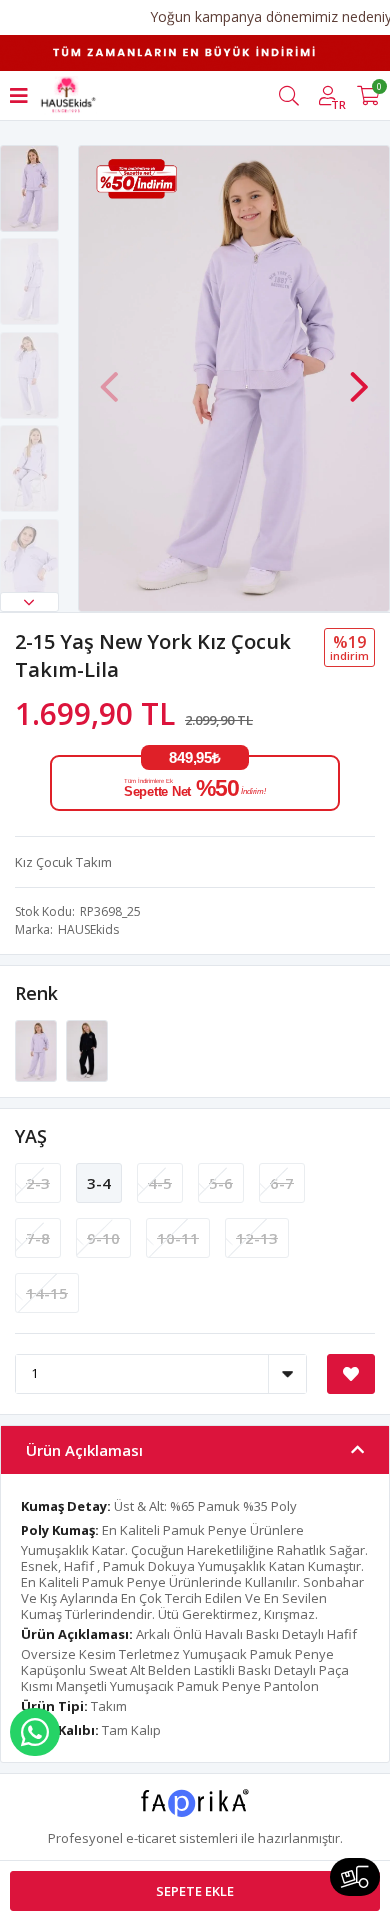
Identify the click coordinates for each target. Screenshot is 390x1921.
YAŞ (31, 1136)
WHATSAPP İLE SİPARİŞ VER (35, 1732)
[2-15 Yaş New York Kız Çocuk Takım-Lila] (37, 1049)
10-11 (178, 1238)
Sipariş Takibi (355, 1877)
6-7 (282, 1183)
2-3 (38, 1183)
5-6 (221, 1183)
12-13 (257, 1238)
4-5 (160, 1183)
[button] (29, 602)
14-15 (47, 1293)
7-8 (38, 1238)
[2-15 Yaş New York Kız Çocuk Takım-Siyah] (87, 1049)
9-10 (103, 1238)
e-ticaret (151, 1838)
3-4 (99, 1183)
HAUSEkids (88, 929)
